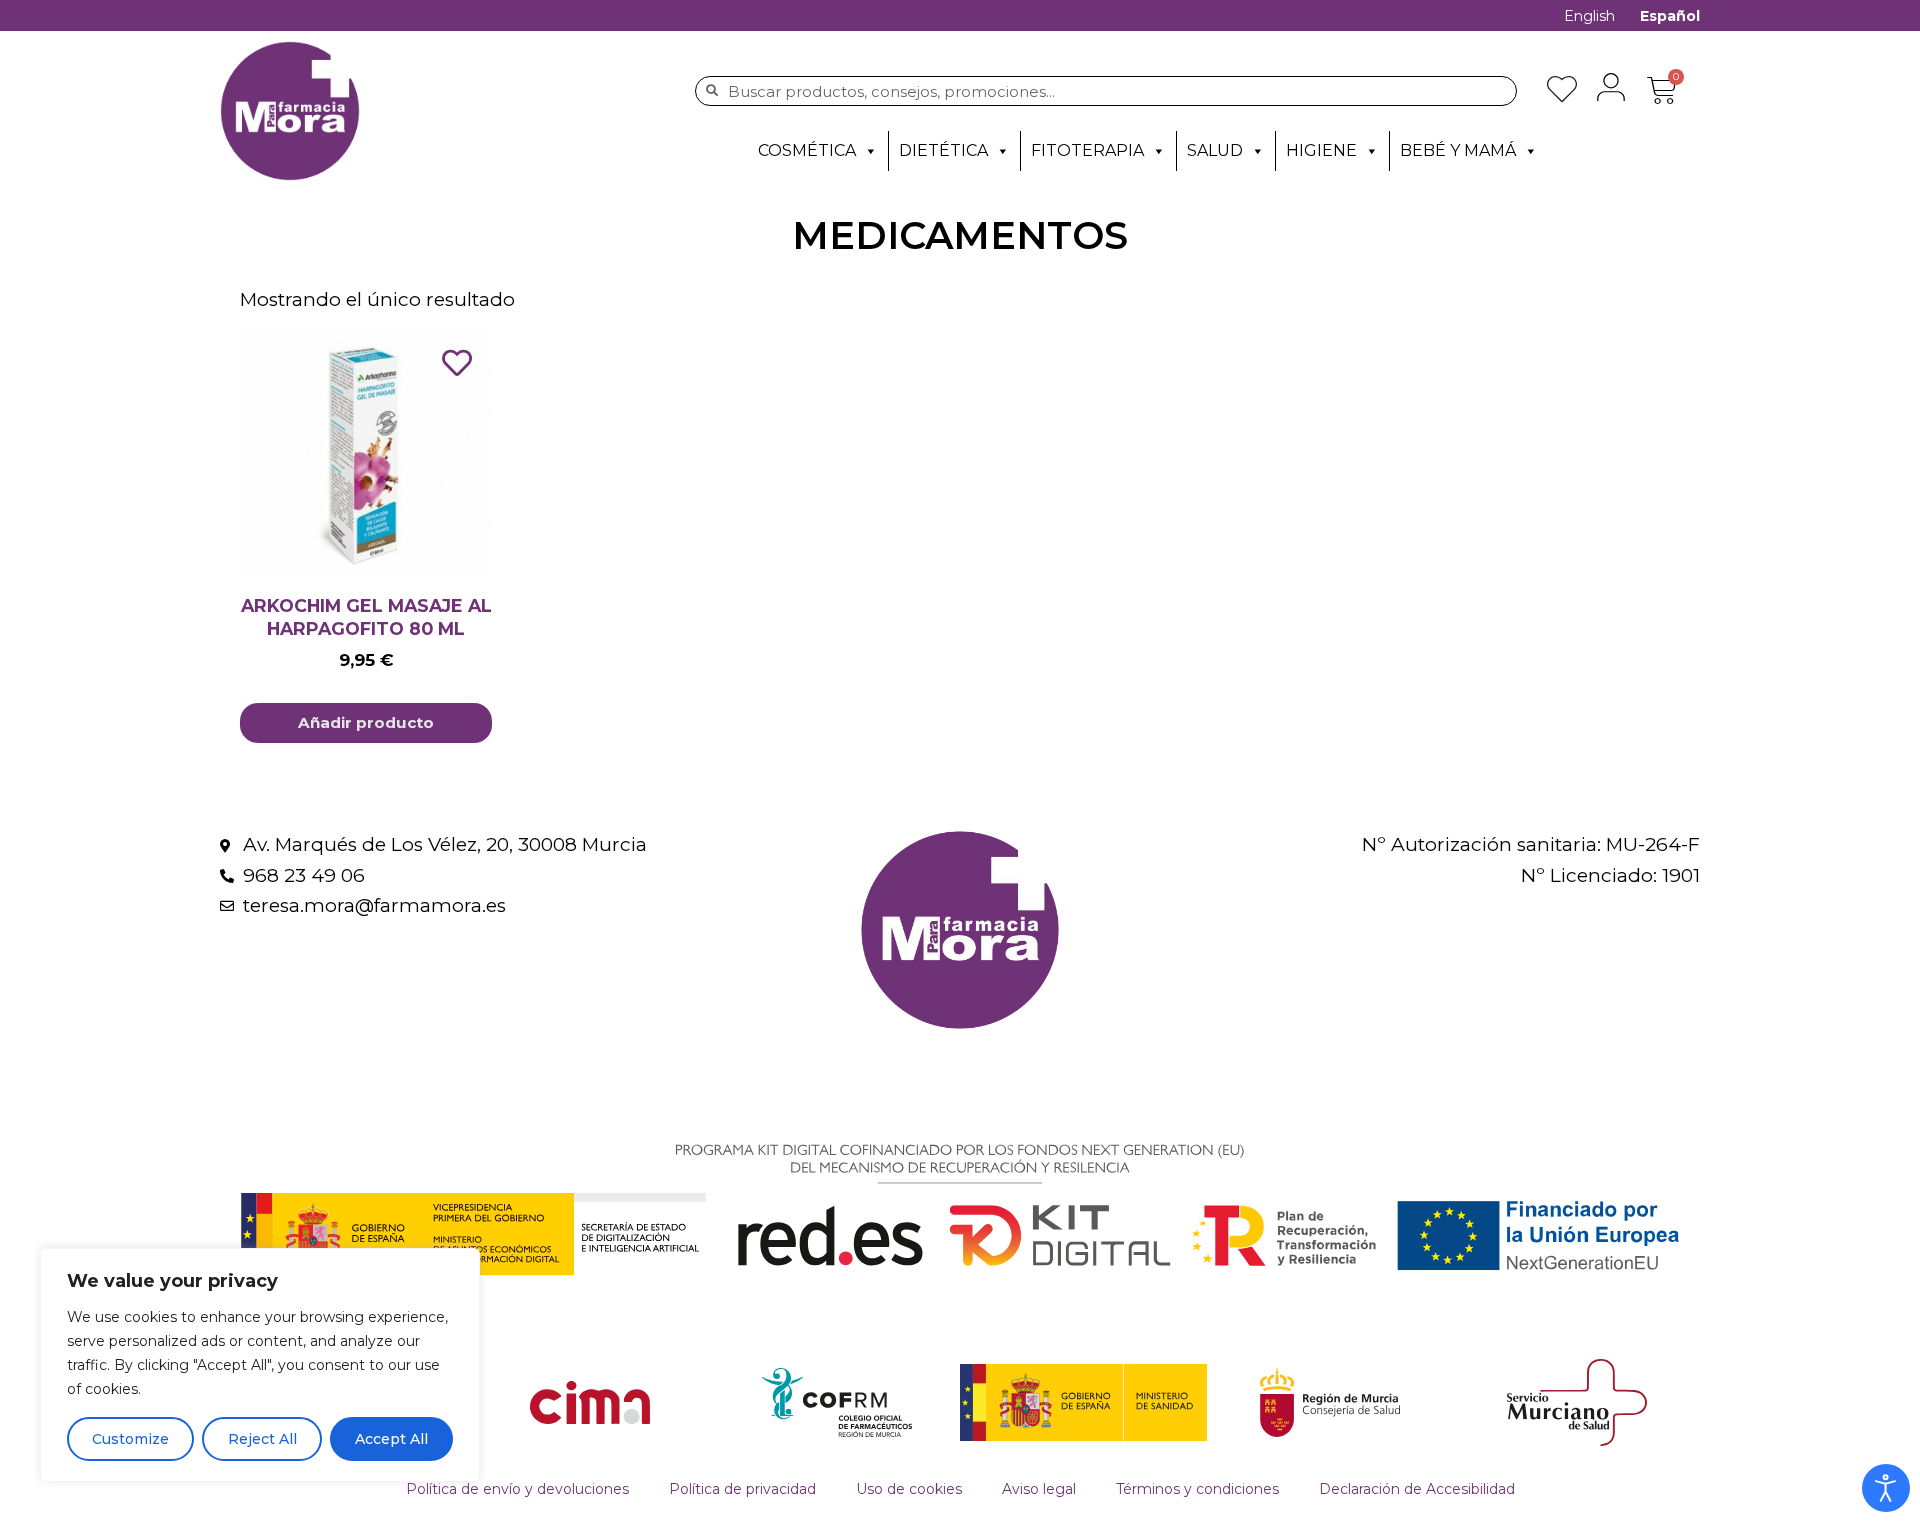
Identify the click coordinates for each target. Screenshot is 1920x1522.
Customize (130, 1439)
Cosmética (807, 150)
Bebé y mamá (1458, 150)
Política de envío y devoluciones (517, 1489)
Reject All (262, 1439)
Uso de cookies (909, 1489)
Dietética (943, 150)
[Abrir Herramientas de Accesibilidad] (1886, 1488)
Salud (1215, 150)
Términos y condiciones (1197, 1489)
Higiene (1321, 150)
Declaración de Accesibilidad (1417, 1489)
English (1589, 16)
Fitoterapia (1087, 150)
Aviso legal (1039, 1489)
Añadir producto (366, 722)
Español (1670, 16)
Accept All (391, 1439)
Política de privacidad (742, 1489)
